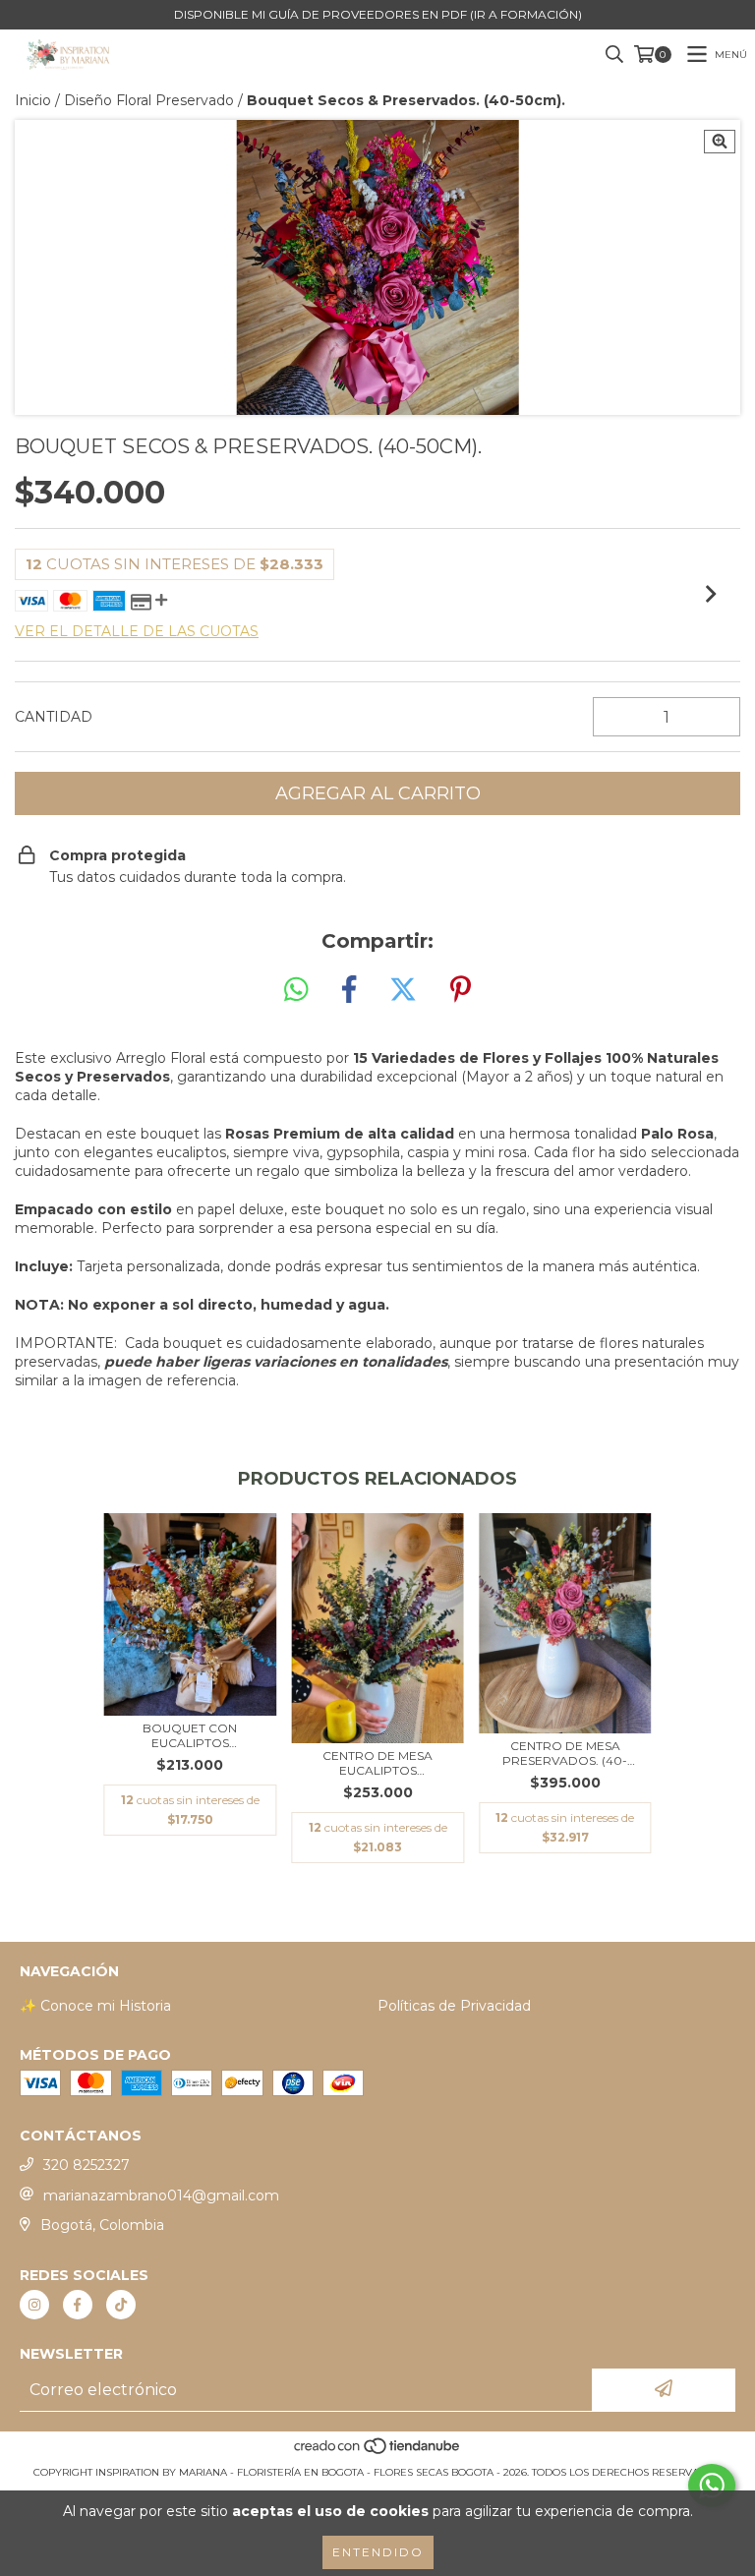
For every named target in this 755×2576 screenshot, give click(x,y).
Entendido (378, 2552)
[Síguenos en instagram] (34, 2305)
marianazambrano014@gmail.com (161, 2195)
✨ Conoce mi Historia (95, 2006)
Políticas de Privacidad (454, 2006)
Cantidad (54, 717)
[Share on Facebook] (349, 990)
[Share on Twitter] (403, 990)
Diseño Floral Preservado (149, 100)
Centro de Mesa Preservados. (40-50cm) (565, 1753)
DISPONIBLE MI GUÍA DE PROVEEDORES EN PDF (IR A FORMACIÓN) (378, 14)
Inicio (33, 100)
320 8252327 (87, 2165)
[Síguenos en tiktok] (121, 2305)
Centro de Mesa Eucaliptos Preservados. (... (377, 1763)
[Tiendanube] (378, 2453)
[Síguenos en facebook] (78, 2305)
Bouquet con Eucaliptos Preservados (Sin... (190, 1735)
